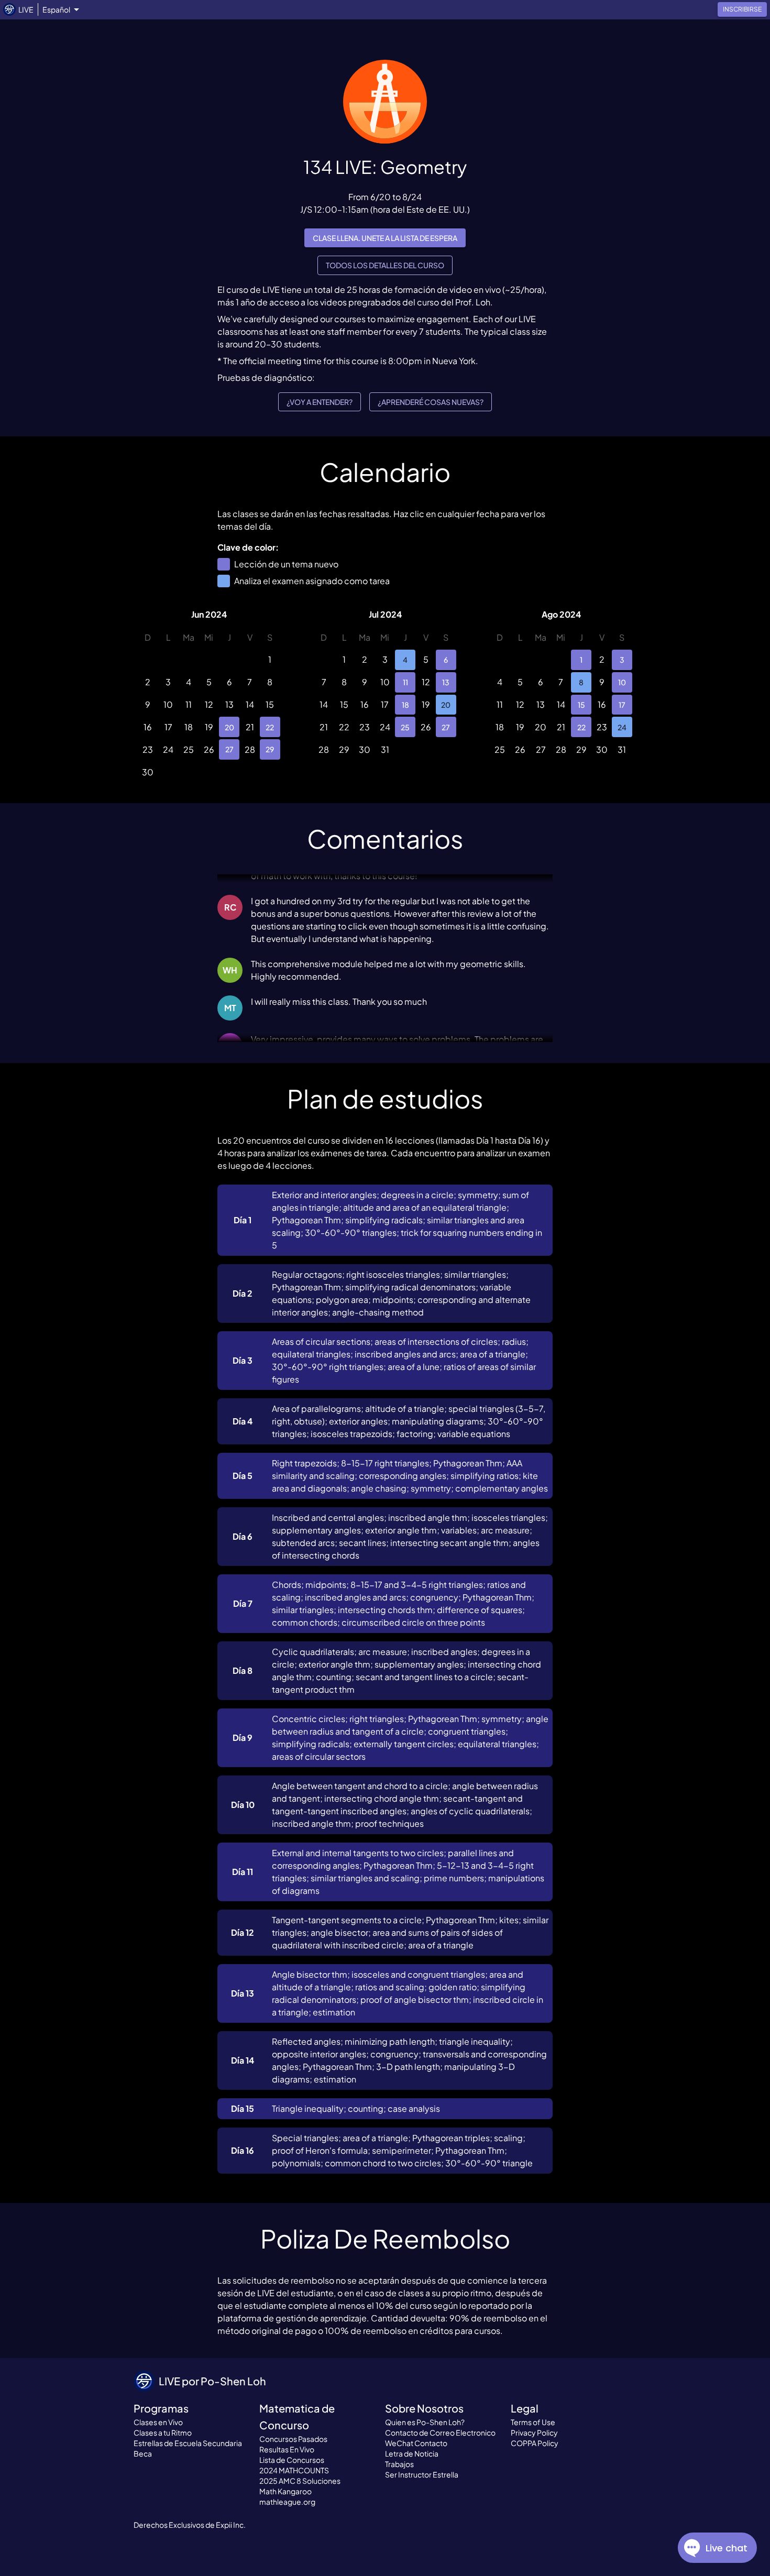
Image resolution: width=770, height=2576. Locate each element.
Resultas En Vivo (287, 2449)
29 (270, 749)
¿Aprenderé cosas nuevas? (431, 402)
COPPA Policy (535, 2443)
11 (405, 682)
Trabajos (399, 2464)
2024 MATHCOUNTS (294, 2470)
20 (229, 727)
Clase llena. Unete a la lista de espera (385, 238)
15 (581, 705)
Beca (143, 2453)
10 (622, 682)
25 (405, 727)
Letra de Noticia (412, 2453)
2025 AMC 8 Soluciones (300, 2481)
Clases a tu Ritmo (163, 2432)
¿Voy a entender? (320, 402)
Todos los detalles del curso (385, 265)
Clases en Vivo (158, 2422)
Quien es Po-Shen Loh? (425, 2422)
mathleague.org (287, 2502)
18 (405, 705)
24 (622, 727)
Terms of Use (533, 2422)
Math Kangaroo (285, 2491)
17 (622, 705)
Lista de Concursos (292, 2460)
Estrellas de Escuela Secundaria (188, 2443)
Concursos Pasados (293, 2439)
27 (229, 749)
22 (270, 727)
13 (446, 682)
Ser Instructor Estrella (422, 2474)
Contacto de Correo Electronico (440, 2432)
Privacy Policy (534, 2432)
